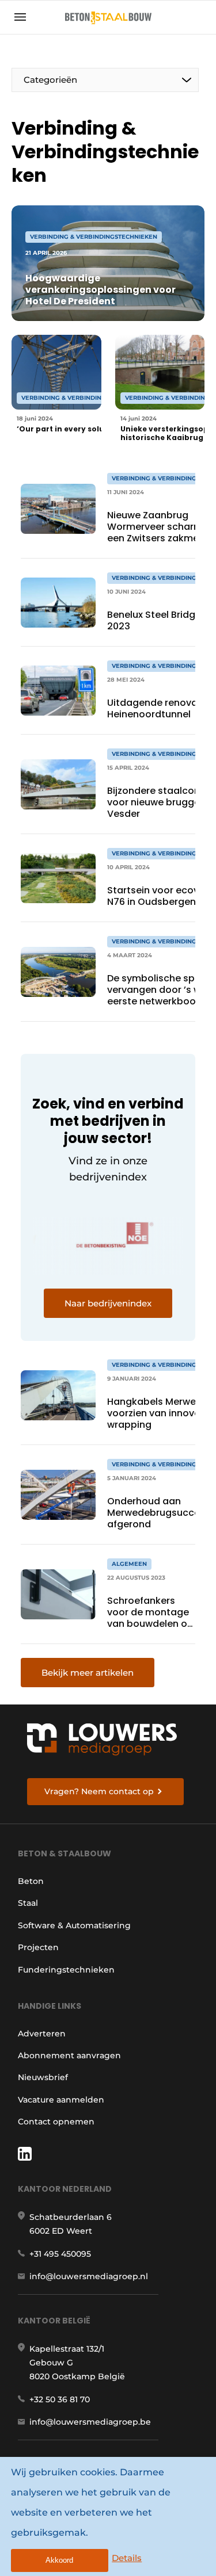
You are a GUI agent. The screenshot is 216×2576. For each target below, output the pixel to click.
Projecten (38, 1947)
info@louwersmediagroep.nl (89, 2276)
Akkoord (59, 2560)
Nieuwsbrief (43, 2077)
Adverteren (42, 2034)
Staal (28, 1903)
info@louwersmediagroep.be (90, 2422)
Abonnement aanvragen (69, 2055)
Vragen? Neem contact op (99, 1791)
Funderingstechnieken (66, 1970)
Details (127, 2558)
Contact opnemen (56, 2122)
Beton (31, 1881)
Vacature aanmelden (61, 2100)
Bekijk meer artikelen (88, 1673)
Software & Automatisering (74, 1925)
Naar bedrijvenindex (108, 1303)
